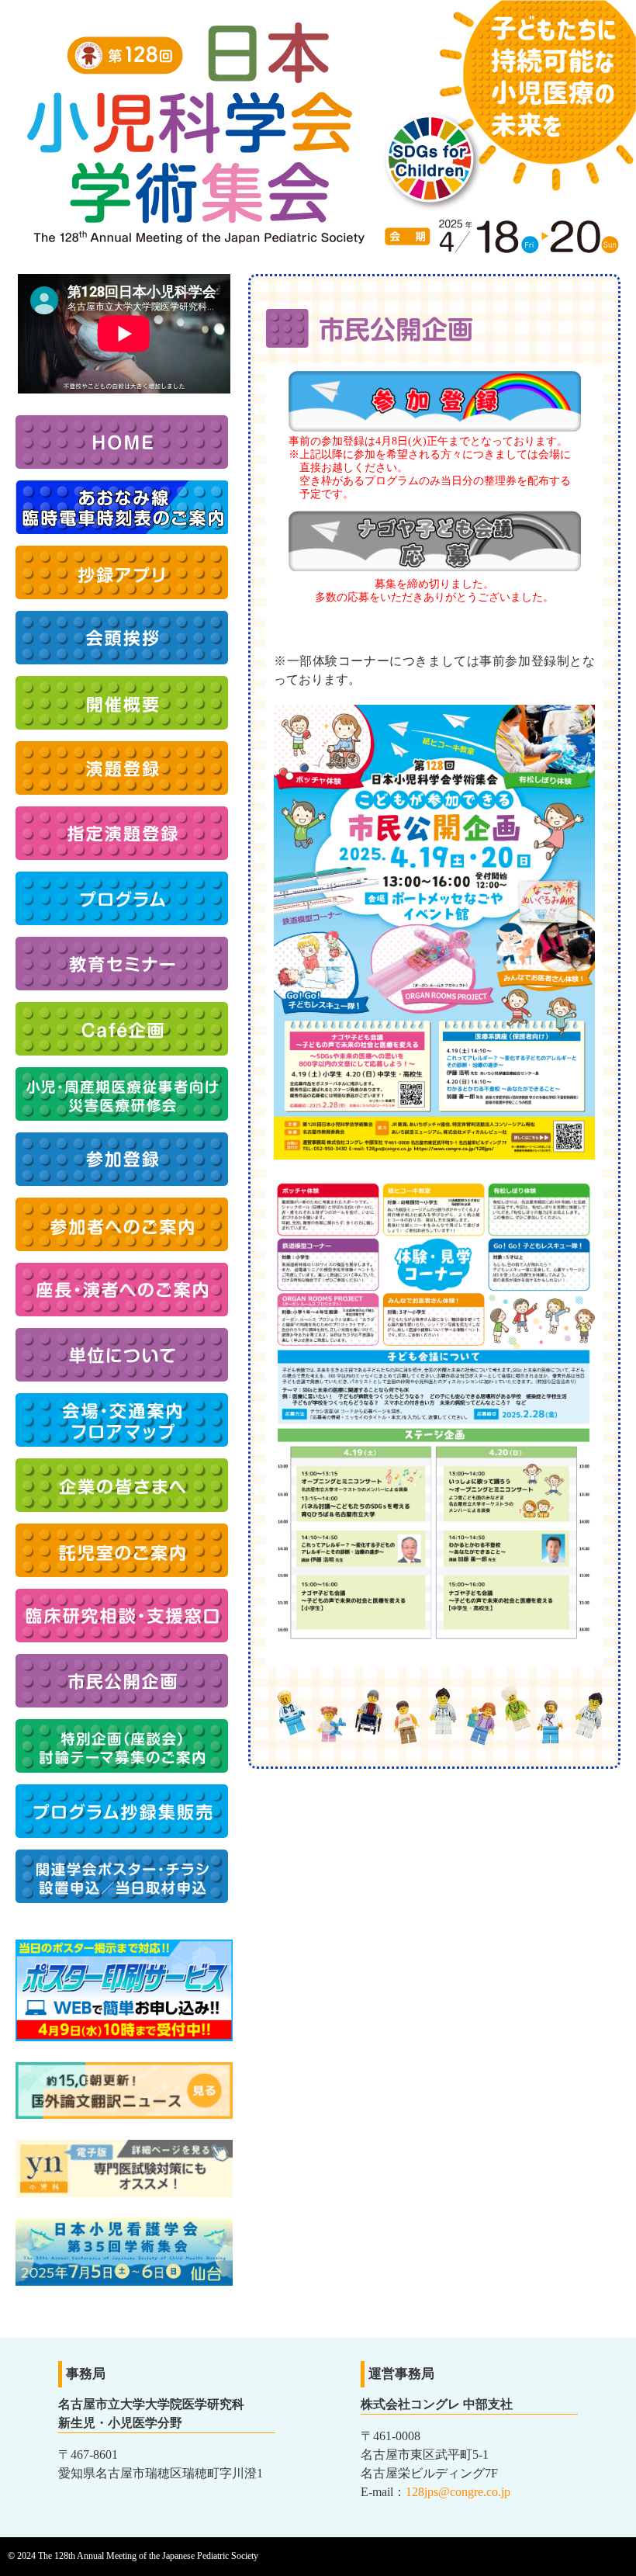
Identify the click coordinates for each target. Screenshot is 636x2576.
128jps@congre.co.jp (458, 2492)
